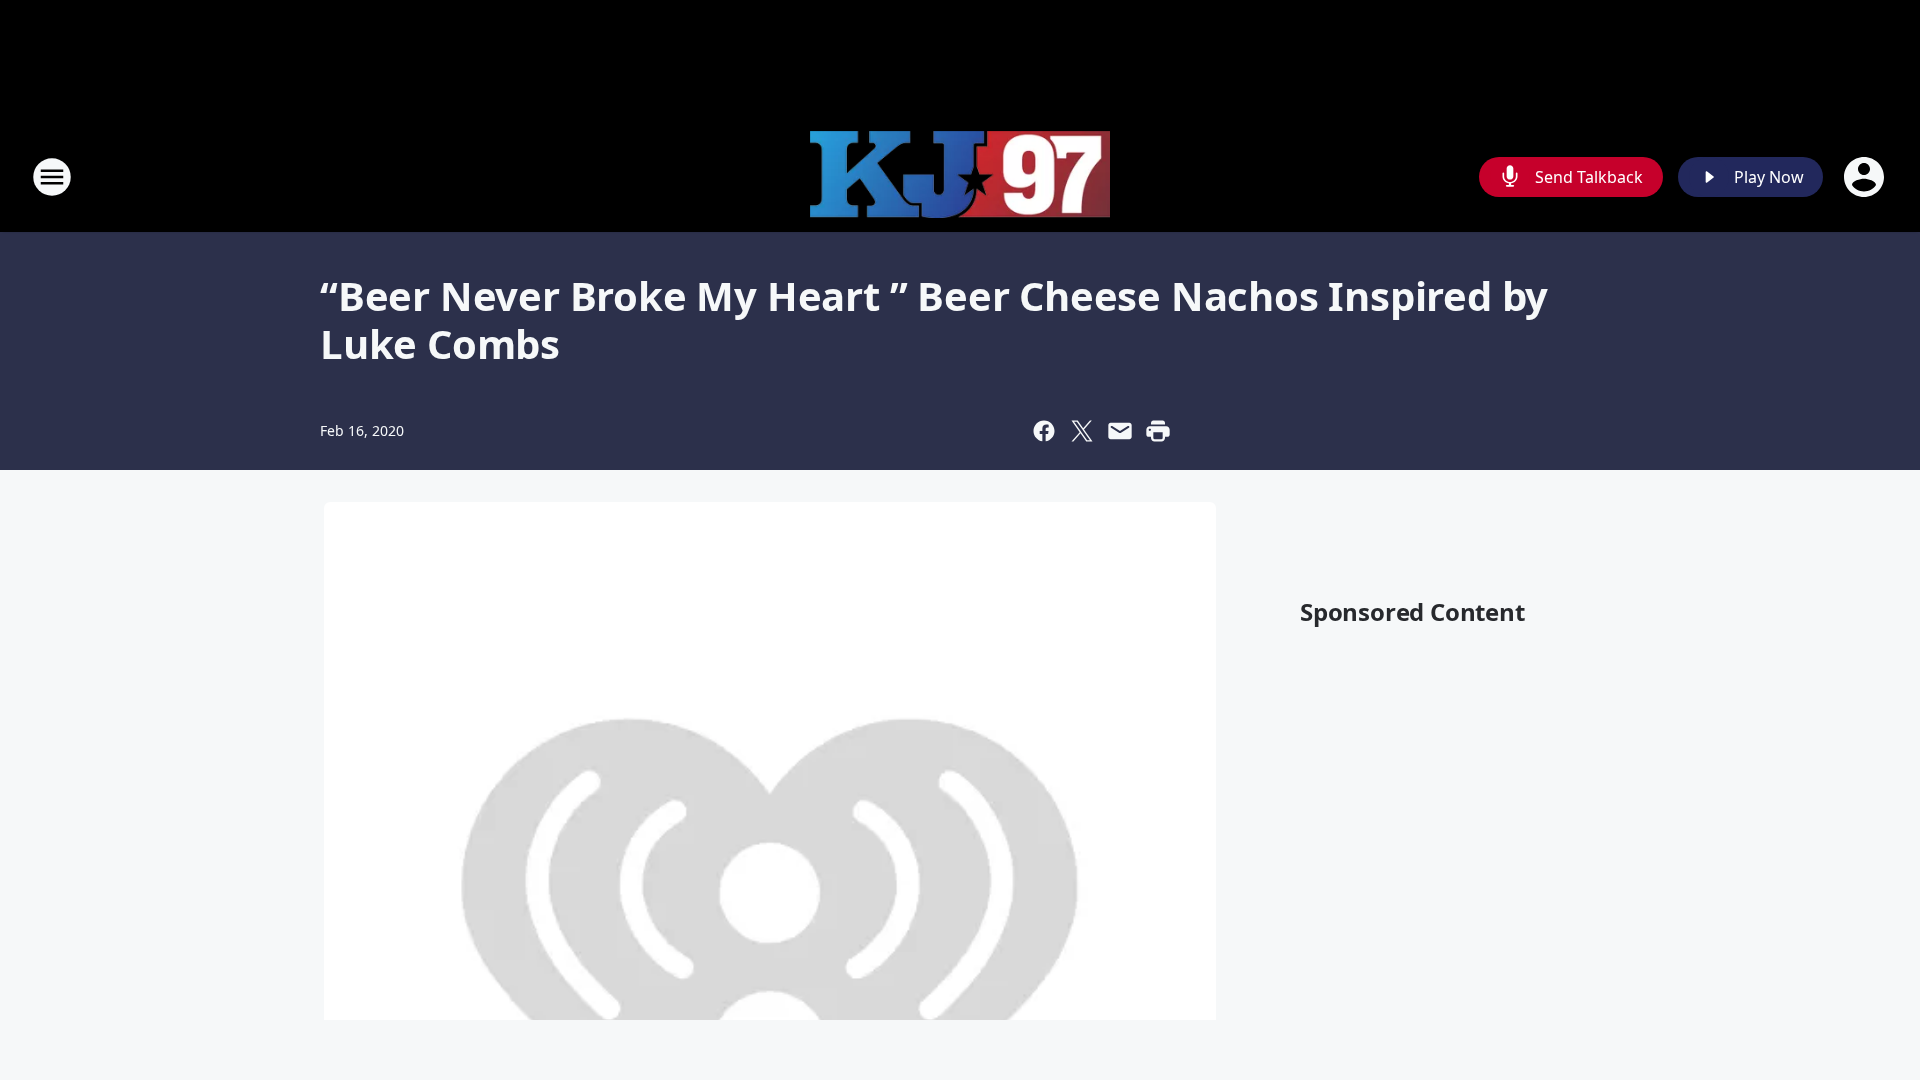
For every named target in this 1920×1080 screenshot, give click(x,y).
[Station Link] (960, 177)
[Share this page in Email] (1120, 431)
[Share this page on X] (1082, 431)
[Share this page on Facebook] (1044, 431)
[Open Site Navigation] (52, 177)
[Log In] (1866, 177)
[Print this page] (1158, 431)
